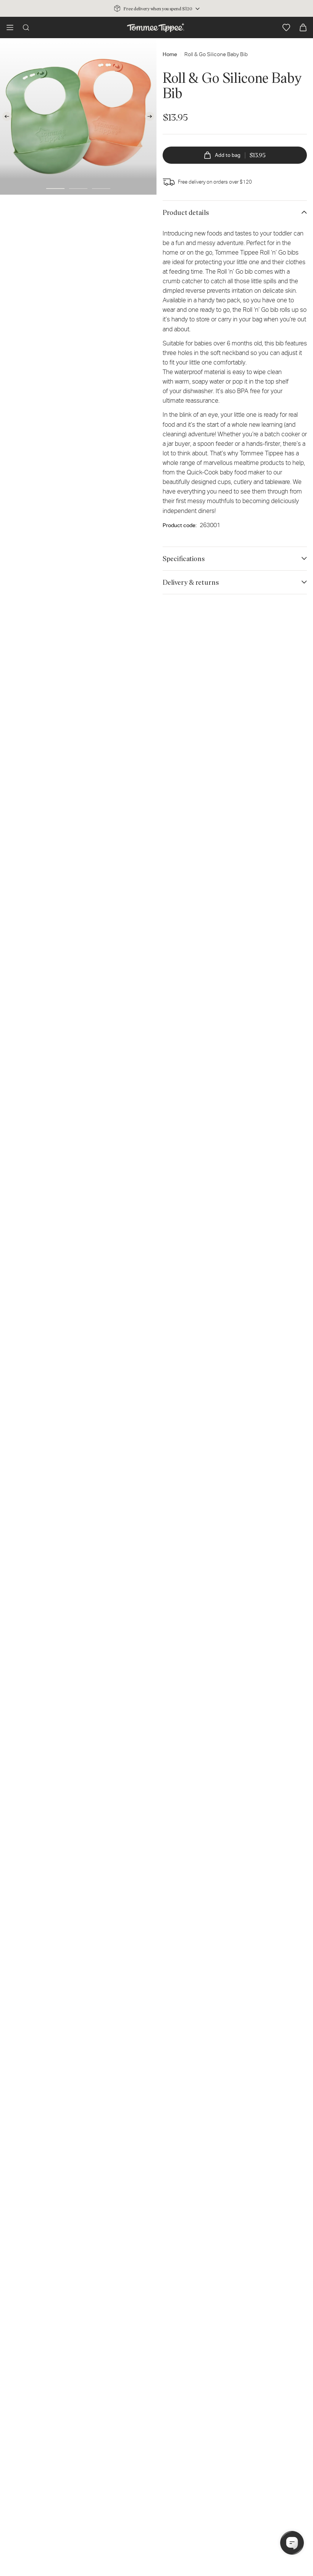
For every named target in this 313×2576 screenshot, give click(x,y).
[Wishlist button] (286, 27)
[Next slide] (150, 116)
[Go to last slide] (7, 116)
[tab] (55, 189)
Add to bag (240, 155)
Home (170, 54)
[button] (10, 27)
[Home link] (156, 27)
